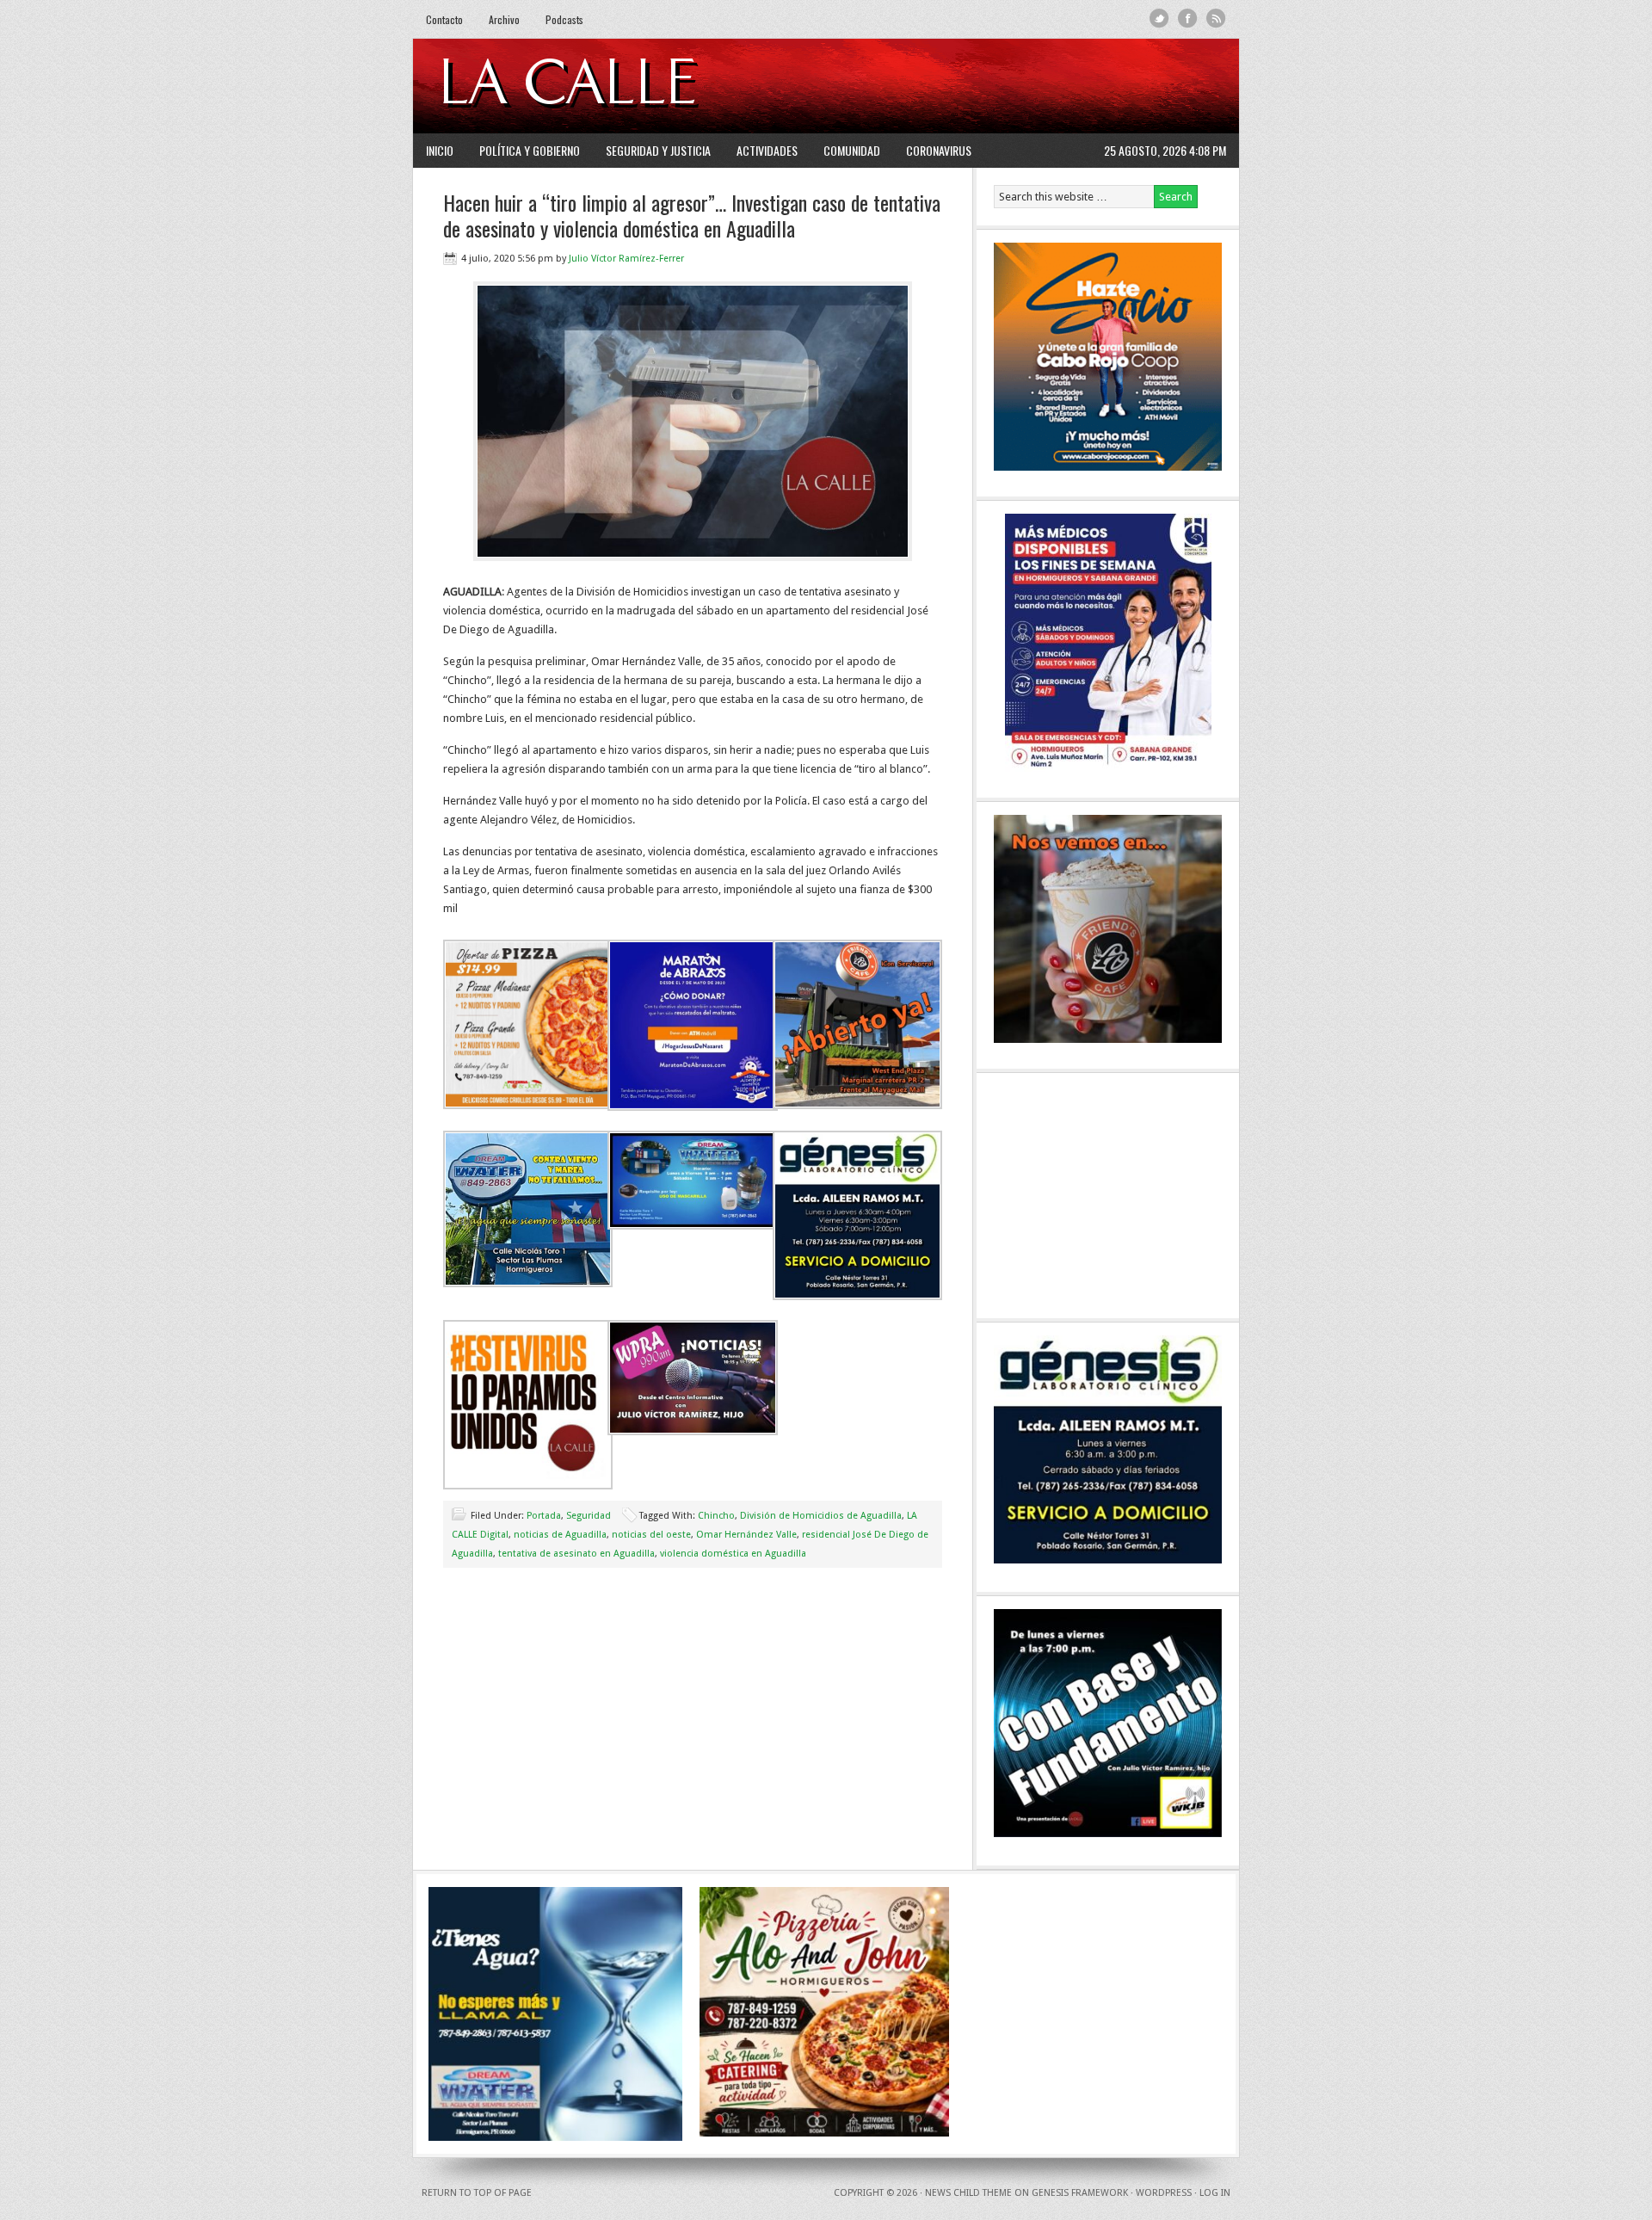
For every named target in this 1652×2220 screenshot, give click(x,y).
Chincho (716, 1516)
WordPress (1164, 2193)
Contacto (444, 19)
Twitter (1159, 18)
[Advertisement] (1016, 86)
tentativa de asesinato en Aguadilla (576, 1554)
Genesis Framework (1080, 2193)
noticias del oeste (651, 1535)
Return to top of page (477, 2193)
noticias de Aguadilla (560, 1535)
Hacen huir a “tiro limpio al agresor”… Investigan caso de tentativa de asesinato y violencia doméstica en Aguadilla (692, 215)
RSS (1216, 18)
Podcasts (564, 19)
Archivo (504, 19)
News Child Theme (968, 2193)
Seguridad (589, 1516)
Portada (544, 1516)
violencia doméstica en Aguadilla (733, 1554)
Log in (1215, 2193)
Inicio (440, 150)
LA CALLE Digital (613, 86)
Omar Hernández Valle (746, 1535)
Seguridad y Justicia (658, 150)
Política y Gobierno (530, 150)
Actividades (767, 150)
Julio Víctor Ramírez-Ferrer (626, 259)
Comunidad (852, 150)
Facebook (1188, 18)
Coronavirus (939, 150)
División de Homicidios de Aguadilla (821, 1516)
